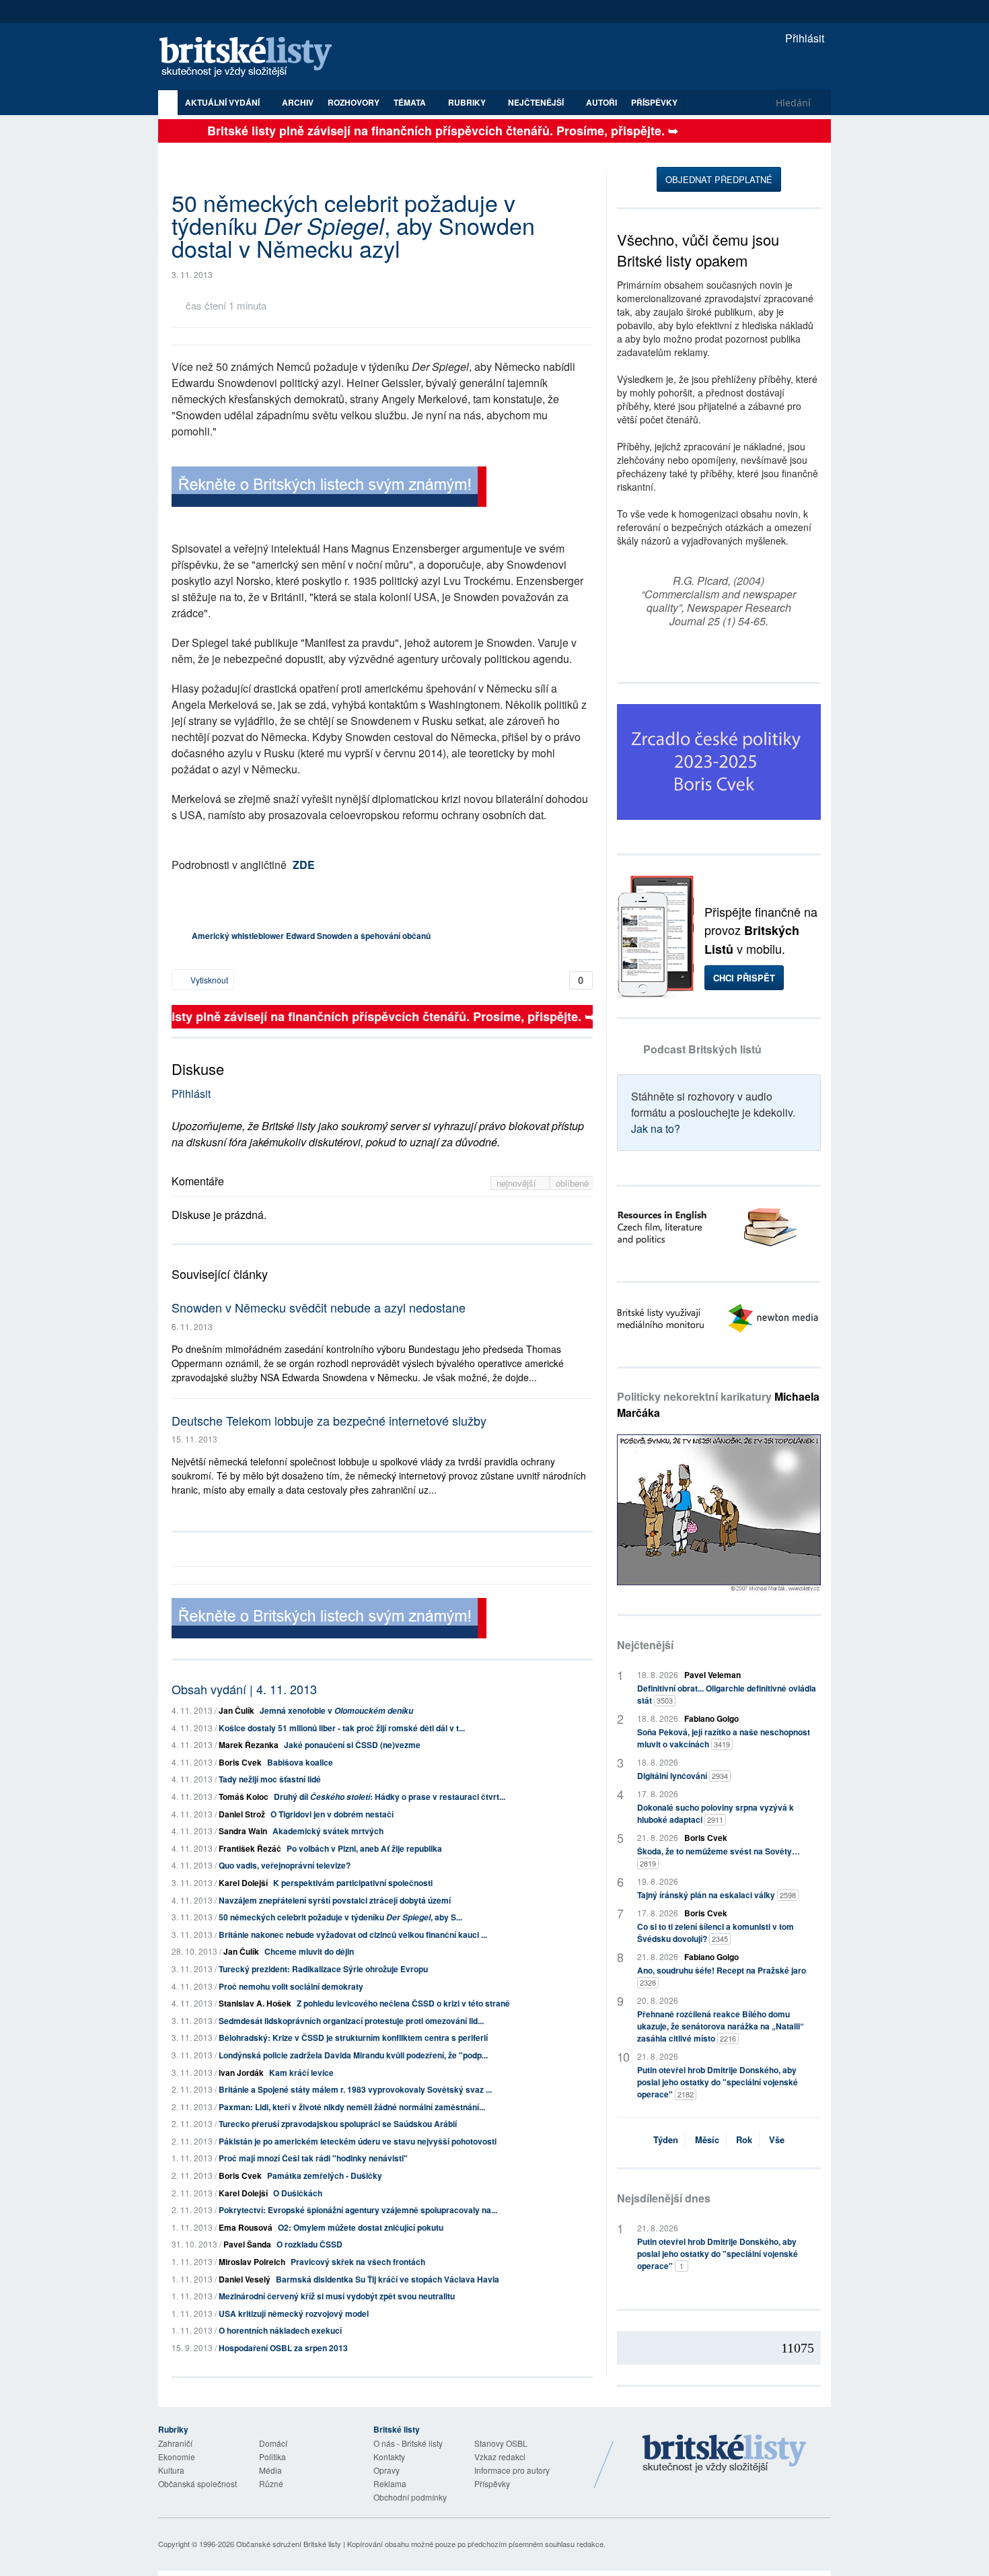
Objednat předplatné (719, 179)
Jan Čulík (236, 1710)
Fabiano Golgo (711, 1718)
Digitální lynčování (683, 1776)
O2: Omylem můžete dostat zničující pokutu (361, 2227)
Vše (777, 2139)
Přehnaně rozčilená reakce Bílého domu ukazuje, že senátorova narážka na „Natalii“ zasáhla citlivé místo (721, 2026)
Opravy (387, 2470)
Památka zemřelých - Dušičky (325, 2175)
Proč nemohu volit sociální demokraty (291, 1986)
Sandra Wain (243, 1831)
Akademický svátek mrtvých (328, 1831)
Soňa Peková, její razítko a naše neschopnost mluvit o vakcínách (724, 1738)
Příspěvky (654, 102)
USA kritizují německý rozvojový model (294, 2313)
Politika (272, 2457)
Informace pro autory (512, 2470)
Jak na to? (656, 1128)
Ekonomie (177, 2457)
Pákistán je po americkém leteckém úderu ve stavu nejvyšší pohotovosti (358, 2141)
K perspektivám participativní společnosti (353, 1883)
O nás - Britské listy (408, 2443)
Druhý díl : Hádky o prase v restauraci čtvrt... (390, 1797)
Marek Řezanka (249, 1745)
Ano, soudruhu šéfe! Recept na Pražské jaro (722, 1976)
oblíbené (572, 1183)
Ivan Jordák (241, 2073)
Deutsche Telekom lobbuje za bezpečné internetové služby (329, 1420)
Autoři (601, 102)
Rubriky (468, 102)
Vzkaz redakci (500, 2457)
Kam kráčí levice (301, 2073)
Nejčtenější (645, 1645)
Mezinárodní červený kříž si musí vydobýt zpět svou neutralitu (337, 2296)
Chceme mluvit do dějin (309, 1951)
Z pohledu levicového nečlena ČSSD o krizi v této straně (403, 2003)
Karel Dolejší (243, 1883)
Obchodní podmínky (410, 2497)
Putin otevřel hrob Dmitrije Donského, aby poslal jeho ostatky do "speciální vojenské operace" (718, 2082)
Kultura (171, 2470)
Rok (744, 2139)
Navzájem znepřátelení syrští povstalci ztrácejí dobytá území (335, 1900)
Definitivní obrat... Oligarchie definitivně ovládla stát (727, 1694)
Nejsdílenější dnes (664, 2198)
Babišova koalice (300, 1762)
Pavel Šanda (247, 2244)
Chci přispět (744, 978)
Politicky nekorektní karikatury (718, 1404)
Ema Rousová (246, 2227)
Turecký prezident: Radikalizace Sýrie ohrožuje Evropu (323, 1969)
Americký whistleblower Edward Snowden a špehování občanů (311, 936)
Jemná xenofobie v (336, 1710)
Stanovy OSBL (501, 2443)
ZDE (304, 865)
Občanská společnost (197, 2483)
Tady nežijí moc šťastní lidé (270, 1779)
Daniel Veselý (245, 2279)
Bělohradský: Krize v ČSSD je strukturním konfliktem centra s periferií (353, 2038)
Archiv (298, 102)
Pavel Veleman (712, 1675)
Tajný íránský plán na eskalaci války (717, 1895)
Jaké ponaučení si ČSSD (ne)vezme (352, 1745)
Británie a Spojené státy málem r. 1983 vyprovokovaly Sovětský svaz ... (355, 2089)
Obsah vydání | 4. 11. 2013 (244, 1689)
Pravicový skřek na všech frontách (358, 2262)
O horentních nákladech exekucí (280, 2330)
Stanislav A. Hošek (255, 2003)
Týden (666, 2139)
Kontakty (389, 2457)
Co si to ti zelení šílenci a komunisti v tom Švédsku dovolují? (716, 1933)
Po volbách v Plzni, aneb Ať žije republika (364, 1848)
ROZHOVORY (354, 102)
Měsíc (707, 2139)
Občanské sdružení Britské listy (289, 2544)
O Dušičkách (298, 2193)
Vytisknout (208, 980)
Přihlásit (803, 38)
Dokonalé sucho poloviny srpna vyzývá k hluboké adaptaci (716, 1813)
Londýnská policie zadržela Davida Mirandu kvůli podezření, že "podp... (353, 2055)
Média (270, 2470)
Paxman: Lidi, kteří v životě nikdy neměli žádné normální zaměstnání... (352, 2107)
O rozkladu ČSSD (309, 2244)
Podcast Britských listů (702, 1049)
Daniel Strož (242, 1814)
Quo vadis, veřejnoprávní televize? (285, 1865)
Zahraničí (175, 2443)
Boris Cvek (240, 1762)
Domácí (273, 2443)
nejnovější (518, 1183)
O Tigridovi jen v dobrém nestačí (332, 1814)
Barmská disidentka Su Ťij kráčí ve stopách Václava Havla (388, 2279)
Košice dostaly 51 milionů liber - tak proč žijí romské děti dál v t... (342, 1728)
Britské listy (252, 58)
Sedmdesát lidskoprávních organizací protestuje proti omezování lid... (351, 2021)
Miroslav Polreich (252, 2262)
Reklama (390, 2483)
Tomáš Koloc (244, 1797)
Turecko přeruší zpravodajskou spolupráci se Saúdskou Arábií (338, 2124)
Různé (271, 2483)
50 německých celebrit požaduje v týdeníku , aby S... (340, 1917)
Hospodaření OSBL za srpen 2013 (283, 2348)
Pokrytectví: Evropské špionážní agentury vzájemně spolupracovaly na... (358, 2210)
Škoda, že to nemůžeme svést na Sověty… (719, 1857)
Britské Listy (725, 2454)
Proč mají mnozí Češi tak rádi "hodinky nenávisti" (313, 2158)
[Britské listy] (329, 488)
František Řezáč (250, 1848)
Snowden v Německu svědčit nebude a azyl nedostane (319, 1307)
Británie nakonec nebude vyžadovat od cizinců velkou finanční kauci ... (353, 1935)
